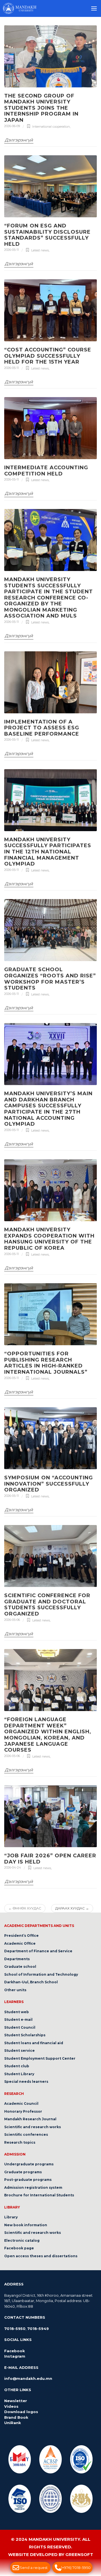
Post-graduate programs (28, 2180)
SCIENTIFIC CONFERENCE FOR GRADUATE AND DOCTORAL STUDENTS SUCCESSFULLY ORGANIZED (47, 1605)
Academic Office (20, 1943)
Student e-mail (18, 2020)
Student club (17, 2066)
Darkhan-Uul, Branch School (31, 1982)
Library (11, 2217)
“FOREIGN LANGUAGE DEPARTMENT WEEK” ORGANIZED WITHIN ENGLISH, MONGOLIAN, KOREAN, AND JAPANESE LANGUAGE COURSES (48, 1735)
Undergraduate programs (29, 2164)
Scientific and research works (33, 2127)
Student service (19, 2051)
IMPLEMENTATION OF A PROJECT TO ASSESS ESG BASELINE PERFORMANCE (42, 728)
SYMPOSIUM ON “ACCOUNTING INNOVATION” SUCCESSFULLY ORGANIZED (49, 1484)
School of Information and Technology (41, 1974)
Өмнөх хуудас (25, 1908)
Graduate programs (23, 2172)
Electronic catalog (22, 2240)
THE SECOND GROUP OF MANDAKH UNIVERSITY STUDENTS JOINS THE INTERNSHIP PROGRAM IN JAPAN (41, 108)
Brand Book (16, 2417)
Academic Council (21, 2103)
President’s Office (21, 1936)
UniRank (13, 2423)
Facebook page (19, 2248)
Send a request (34, 2568)
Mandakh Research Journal (30, 2119)
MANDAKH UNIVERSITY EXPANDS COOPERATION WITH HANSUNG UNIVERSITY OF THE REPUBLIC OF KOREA (49, 1239)
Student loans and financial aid (34, 2043)
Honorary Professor (23, 2111)
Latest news (40, 251)
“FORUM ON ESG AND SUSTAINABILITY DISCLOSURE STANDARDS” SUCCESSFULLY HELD (47, 235)
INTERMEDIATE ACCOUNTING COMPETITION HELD (46, 471)
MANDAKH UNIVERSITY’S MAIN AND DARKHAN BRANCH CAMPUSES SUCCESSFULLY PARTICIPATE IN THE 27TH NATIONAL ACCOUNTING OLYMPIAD (48, 1109)
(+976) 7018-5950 (76, 2568)
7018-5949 (38, 2329)
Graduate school (20, 1967)
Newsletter (16, 2401)
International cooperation (51, 127)
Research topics (20, 2142)
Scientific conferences (26, 2135)
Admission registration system (33, 2187)
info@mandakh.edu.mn (28, 2379)
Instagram (15, 2356)
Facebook (15, 2351)
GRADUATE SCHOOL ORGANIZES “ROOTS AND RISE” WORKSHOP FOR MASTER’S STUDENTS (50, 979)
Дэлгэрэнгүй (19, 140)
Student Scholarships (25, 2035)
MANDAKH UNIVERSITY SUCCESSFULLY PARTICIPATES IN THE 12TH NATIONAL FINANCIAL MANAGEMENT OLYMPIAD (48, 852)
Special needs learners (26, 2082)
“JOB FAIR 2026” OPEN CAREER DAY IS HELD (50, 1859)
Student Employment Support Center (40, 2058)
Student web (17, 2012)
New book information (26, 2225)
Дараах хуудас (72, 1908)
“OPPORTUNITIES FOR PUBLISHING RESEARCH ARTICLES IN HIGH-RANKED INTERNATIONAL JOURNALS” (46, 1363)
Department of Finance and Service (38, 1951)
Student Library (19, 2074)
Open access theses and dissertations (41, 2256)
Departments (17, 1959)
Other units (15, 1990)
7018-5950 (15, 2329)
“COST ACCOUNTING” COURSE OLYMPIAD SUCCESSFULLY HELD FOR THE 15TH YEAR (48, 356)
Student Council (20, 2027)
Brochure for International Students (39, 2195)
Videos (11, 2406)
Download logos (21, 2412)
